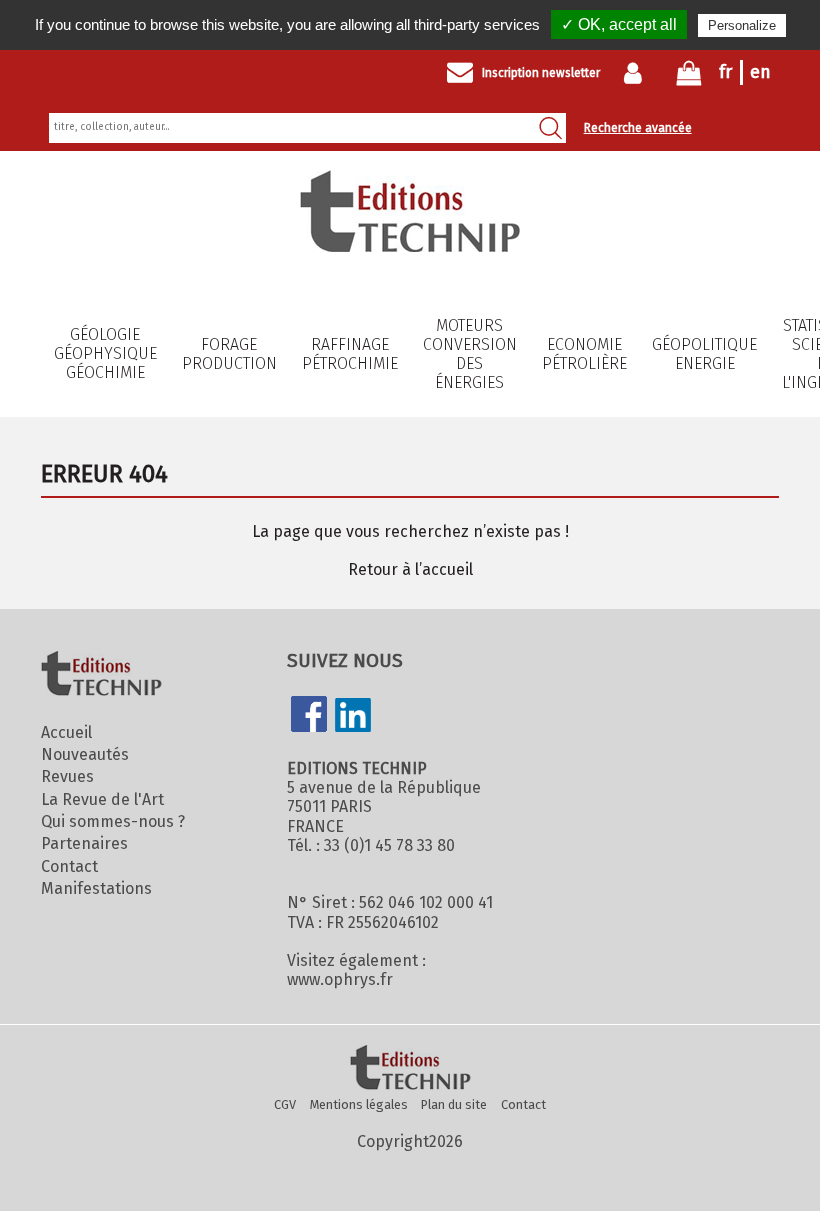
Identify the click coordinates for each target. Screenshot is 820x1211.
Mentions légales (359, 1104)
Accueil (66, 732)
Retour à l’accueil (410, 569)
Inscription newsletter (541, 73)
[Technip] (410, 246)
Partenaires (84, 843)
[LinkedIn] (353, 717)
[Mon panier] (689, 77)
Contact (69, 866)
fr (725, 72)
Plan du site (454, 1104)
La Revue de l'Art (102, 799)
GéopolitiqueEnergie (704, 354)
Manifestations (96, 888)
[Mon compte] (637, 73)
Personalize (742, 25)
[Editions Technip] (410, 1069)
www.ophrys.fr (340, 979)
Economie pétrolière (584, 354)
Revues (67, 776)
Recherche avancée (638, 128)
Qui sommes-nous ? (113, 821)
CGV (285, 1104)
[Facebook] (309, 716)
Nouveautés (85, 754)
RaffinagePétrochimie (350, 354)
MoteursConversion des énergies (470, 354)
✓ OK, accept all (619, 24)
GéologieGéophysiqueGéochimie (105, 353)
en (760, 72)
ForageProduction (229, 354)
